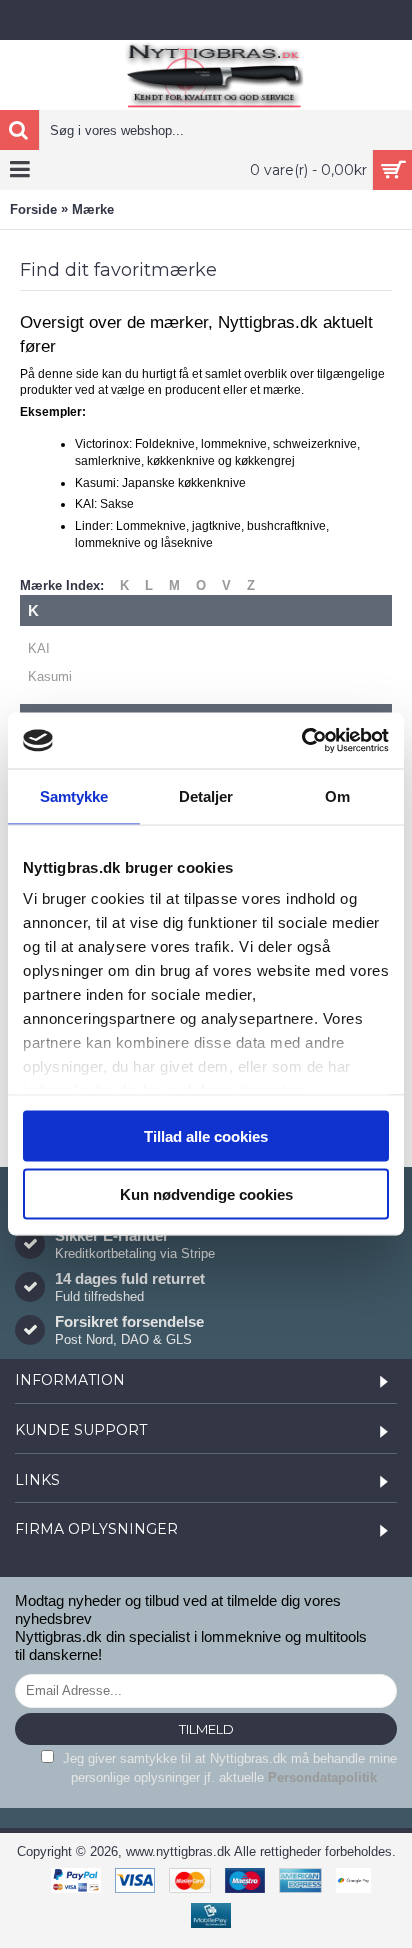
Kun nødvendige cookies (206, 1194)
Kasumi (50, 676)
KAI (39, 648)
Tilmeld (206, 1729)
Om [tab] (337, 795)
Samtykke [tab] (74, 795)
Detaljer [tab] (206, 795)
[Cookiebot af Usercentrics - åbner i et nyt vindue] (301, 741)
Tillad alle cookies (206, 1135)
